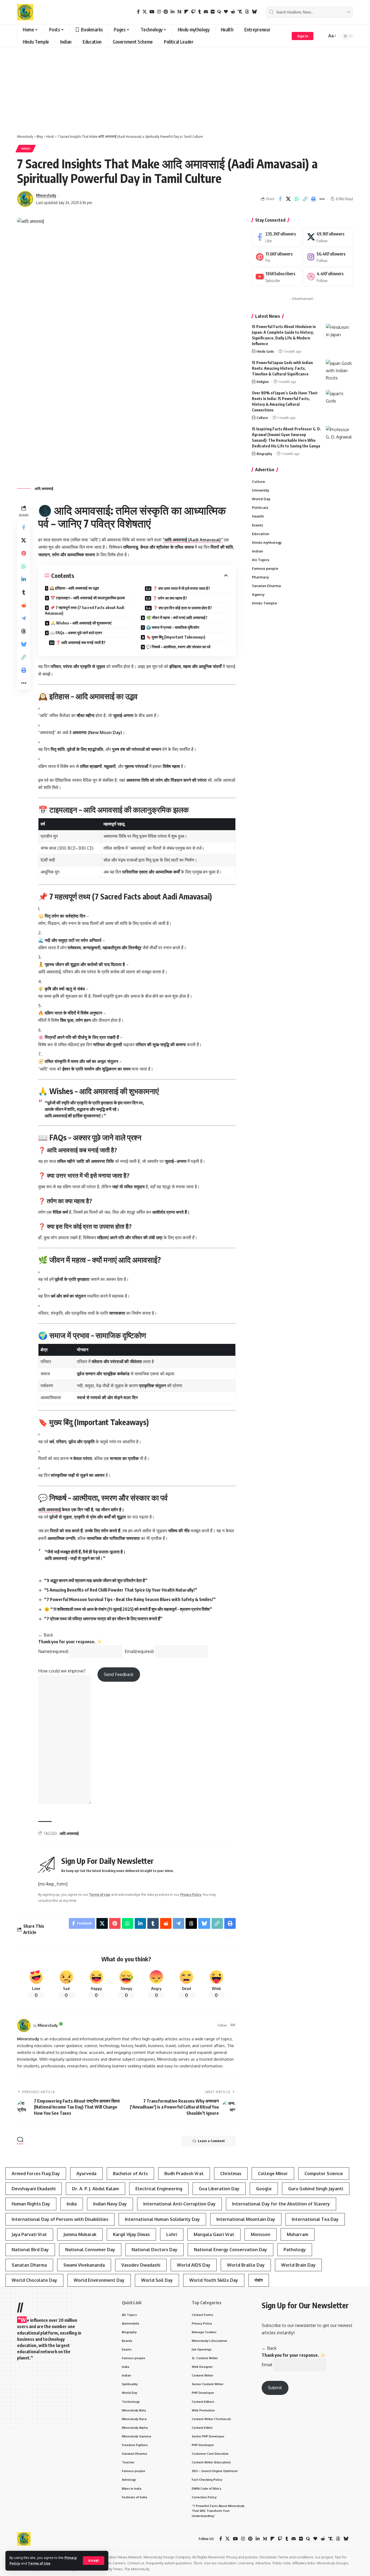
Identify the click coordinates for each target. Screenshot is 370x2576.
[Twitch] (193, 12)
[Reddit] (233, 12)
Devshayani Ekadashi (34, 2189)
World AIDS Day (194, 2265)
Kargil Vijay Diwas (131, 2234)
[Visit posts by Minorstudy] (24, 2025)
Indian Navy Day (110, 2204)
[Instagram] (159, 12)
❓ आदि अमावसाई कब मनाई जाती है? (81, 642)
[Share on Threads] (24, 631)
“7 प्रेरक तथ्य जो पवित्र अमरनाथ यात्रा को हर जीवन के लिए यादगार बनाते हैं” (103, 1619)
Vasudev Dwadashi (141, 2265)
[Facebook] (138, 12)
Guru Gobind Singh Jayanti (316, 2189)
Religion (263, 382)
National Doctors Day (155, 2250)
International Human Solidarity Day (162, 2219)
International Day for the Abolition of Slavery (281, 2204)
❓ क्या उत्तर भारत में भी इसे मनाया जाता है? (181, 588)
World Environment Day (99, 2280)
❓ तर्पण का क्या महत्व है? (170, 598)
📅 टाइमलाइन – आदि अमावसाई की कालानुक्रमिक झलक (88, 598)
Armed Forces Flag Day (36, 2174)
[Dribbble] (328, 277)
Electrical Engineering (159, 2189)
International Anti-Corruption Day (179, 2204)
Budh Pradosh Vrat (184, 2174)
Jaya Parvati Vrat (29, 2234)
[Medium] (179, 12)
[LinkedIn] (173, 12)
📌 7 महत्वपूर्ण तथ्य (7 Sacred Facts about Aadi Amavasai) (85, 610)
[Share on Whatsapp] (297, 199)
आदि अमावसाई (49, 1510)
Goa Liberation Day (219, 2189)
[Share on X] (288, 199)
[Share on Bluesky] (24, 644)
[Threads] (247, 12)
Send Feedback (119, 1674)
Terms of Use (39, 2563)
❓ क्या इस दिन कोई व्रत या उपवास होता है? (183, 608)
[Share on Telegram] (24, 618)
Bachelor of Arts (130, 2174)
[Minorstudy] (25, 12)
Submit (275, 2388)
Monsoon (261, 2234)
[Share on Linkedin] (24, 579)
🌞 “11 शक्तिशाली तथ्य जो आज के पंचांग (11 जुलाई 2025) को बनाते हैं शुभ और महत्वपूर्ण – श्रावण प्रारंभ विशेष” (128, 1609)
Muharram (298, 2234)
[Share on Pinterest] (24, 553)
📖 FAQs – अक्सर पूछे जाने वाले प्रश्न (76, 633)
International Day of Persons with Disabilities (60, 2219)
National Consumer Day (90, 2250)
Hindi (26, 148)
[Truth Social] (240, 12)
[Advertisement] (185, 88)
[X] (145, 12)
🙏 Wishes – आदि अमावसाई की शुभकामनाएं (81, 623)
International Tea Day (315, 2219)
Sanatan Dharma (29, 2265)
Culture (262, 418)
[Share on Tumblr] (24, 592)
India (72, 2204)
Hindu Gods (265, 351)
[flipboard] (186, 12)
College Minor (273, 2174)
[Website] (233, 2025)
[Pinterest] (166, 12)
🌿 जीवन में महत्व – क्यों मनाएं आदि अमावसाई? (177, 618)
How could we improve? (62, 1671)
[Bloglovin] (226, 12)
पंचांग (259, 2280)
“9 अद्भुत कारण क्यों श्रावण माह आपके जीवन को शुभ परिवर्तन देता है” (96, 1580)
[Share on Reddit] (24, 605)
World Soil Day (157, 2280)
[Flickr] (213, 12)
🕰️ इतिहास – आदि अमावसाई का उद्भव (74, 588)
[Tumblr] (200, 12)
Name (53, 1651)
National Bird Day (30, 2250)
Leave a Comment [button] (211, 2141)
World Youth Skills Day (214, 2280)
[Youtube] (277, 277)
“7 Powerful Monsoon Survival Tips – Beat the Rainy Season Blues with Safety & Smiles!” (130, 1599)
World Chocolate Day (34, 2280)
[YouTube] (152, 12)
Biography (264, 454)
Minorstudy (46, 195)
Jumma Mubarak (80, 2234)
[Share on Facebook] (280, 199)
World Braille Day (246, 2265)
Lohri (172, 2234)
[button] (94, 2561)
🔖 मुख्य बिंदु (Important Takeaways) (176, 637)
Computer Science (324, 2174)
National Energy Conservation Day (231, 2250)
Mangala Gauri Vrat (214, 2234)
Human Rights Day (31, 2204)
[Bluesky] (254, 12)
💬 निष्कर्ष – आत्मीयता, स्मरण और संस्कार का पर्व (178, 647)
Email (139, 1651)
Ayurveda (86, 2174)
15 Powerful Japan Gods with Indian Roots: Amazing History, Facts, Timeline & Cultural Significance (282, 368)
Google (264, 2189)
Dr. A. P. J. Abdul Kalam (95, 2189)
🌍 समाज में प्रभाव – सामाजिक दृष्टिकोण (173, 627)
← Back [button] (46, 1635)
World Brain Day (298, 2265)
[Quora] (219, 12)
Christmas (231, 2174)
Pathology (295, 2250)
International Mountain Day (246, 2219)
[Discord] (206, 12)
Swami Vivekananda (84, 2265)
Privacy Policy (191, 1894)
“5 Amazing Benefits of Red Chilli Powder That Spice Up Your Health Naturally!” (121, 1590)
